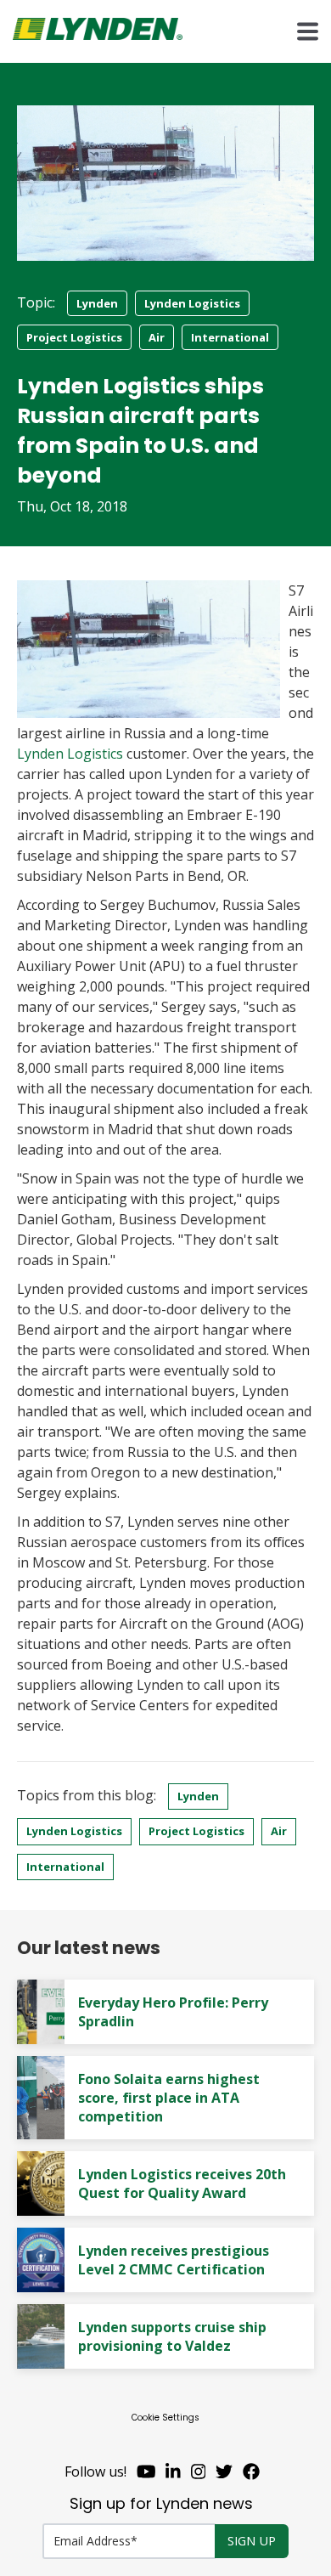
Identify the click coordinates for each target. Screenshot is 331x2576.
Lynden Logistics (192, 303)
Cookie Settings (165, 2418)
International (230, 337)
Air (157, 337)
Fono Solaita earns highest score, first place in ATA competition (169, 2098)
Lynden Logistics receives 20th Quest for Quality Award (182, 2183)
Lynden (97, 303)
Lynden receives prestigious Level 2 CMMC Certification (174, 2260)
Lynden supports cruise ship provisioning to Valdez (172, 2336)
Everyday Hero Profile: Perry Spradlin (173, 2012)
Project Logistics (74, 337)
